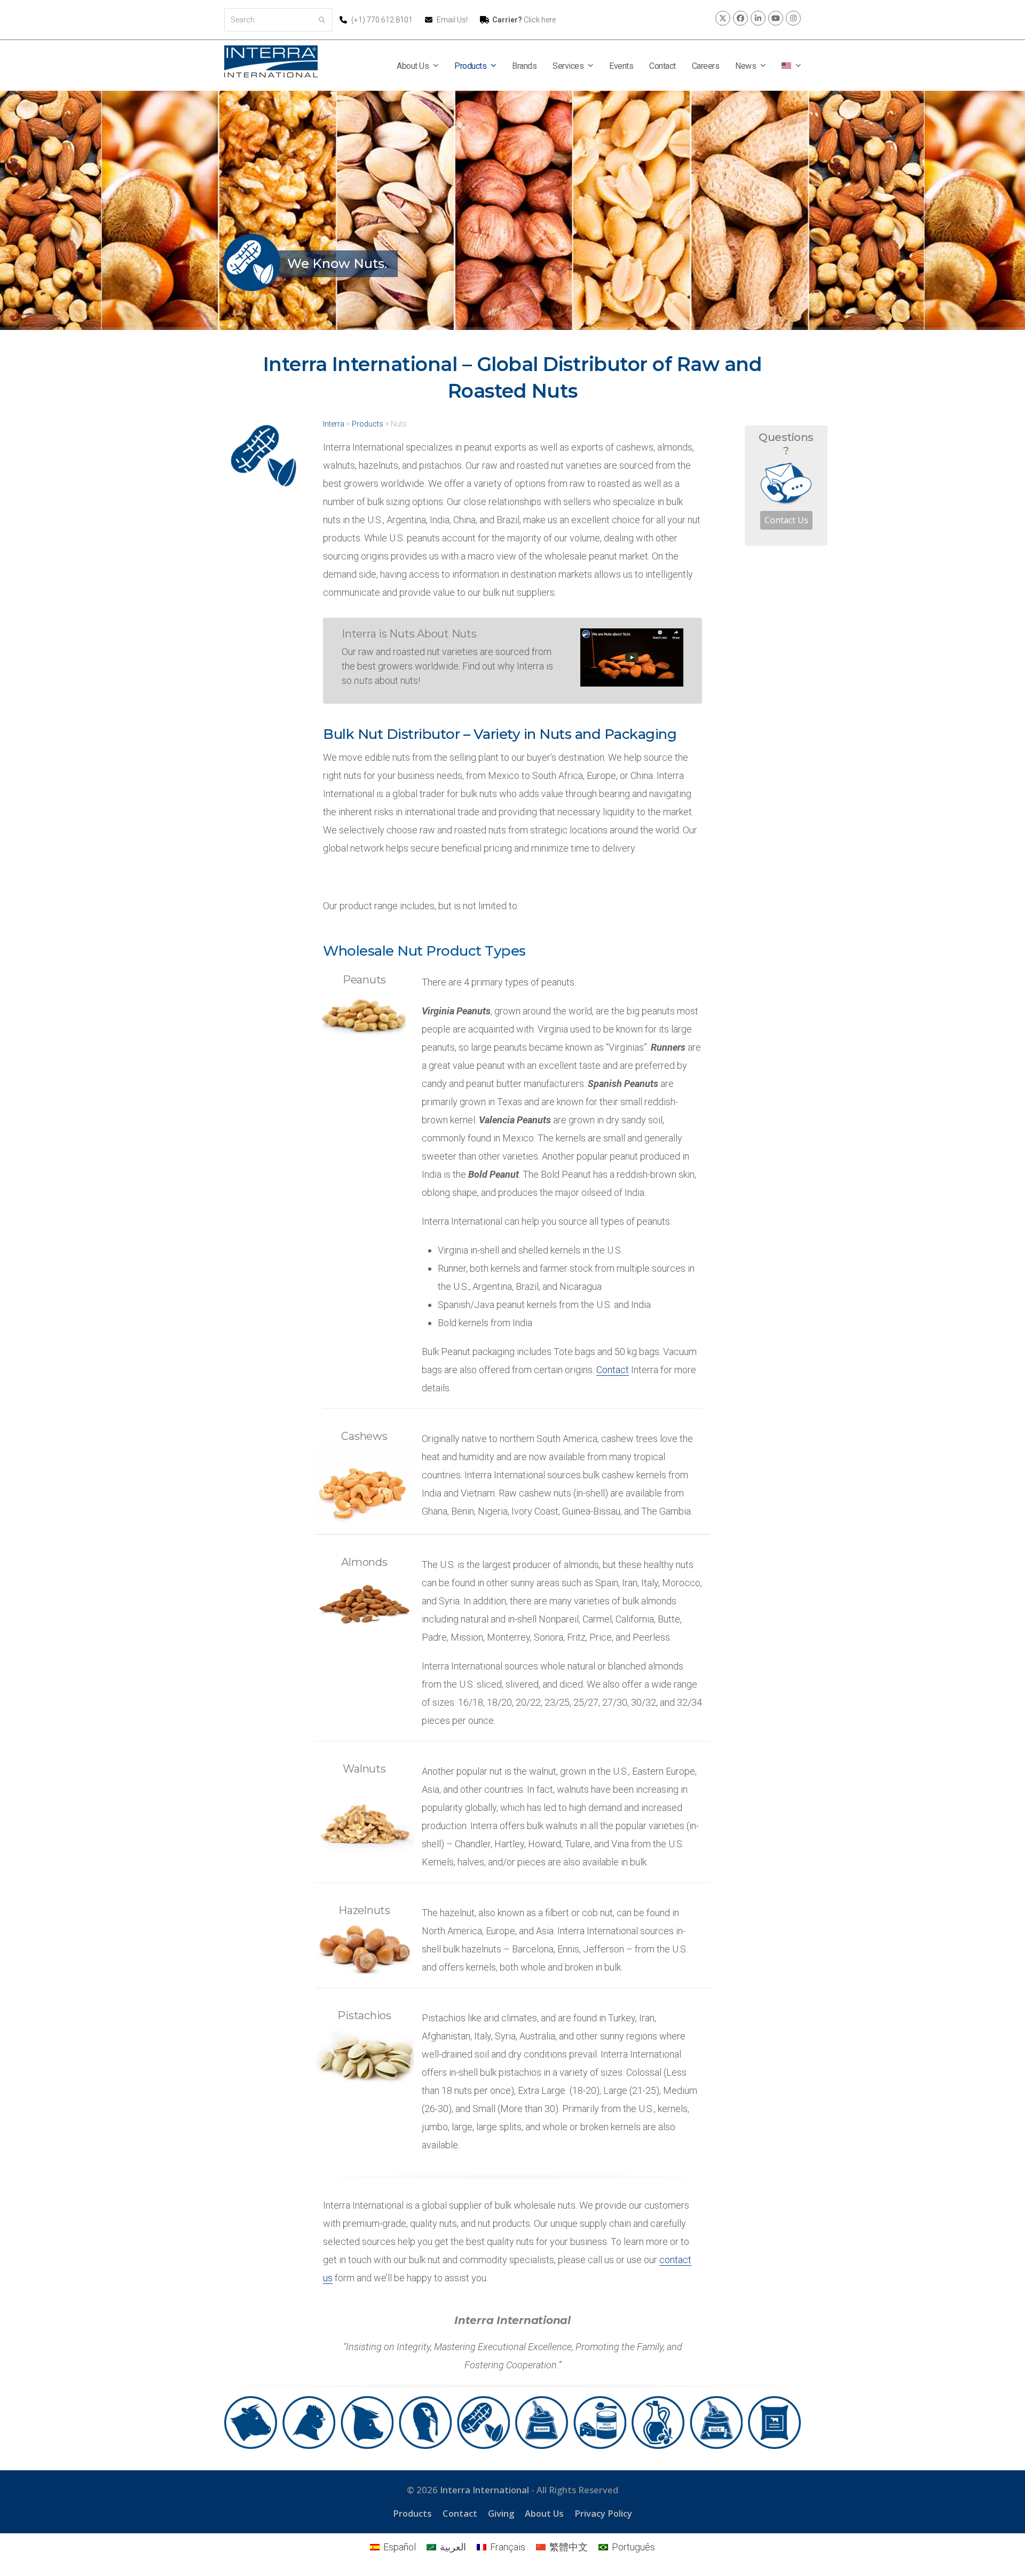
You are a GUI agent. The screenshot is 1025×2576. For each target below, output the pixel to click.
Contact (613, 1370)
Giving (501, 2513)
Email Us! (452, 20)
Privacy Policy (603, 2513)
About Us (544, 2513)
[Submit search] (322, 20)
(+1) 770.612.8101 (383, 20)
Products (412, 2513)
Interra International (484, 2490)
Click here (524, 20)
